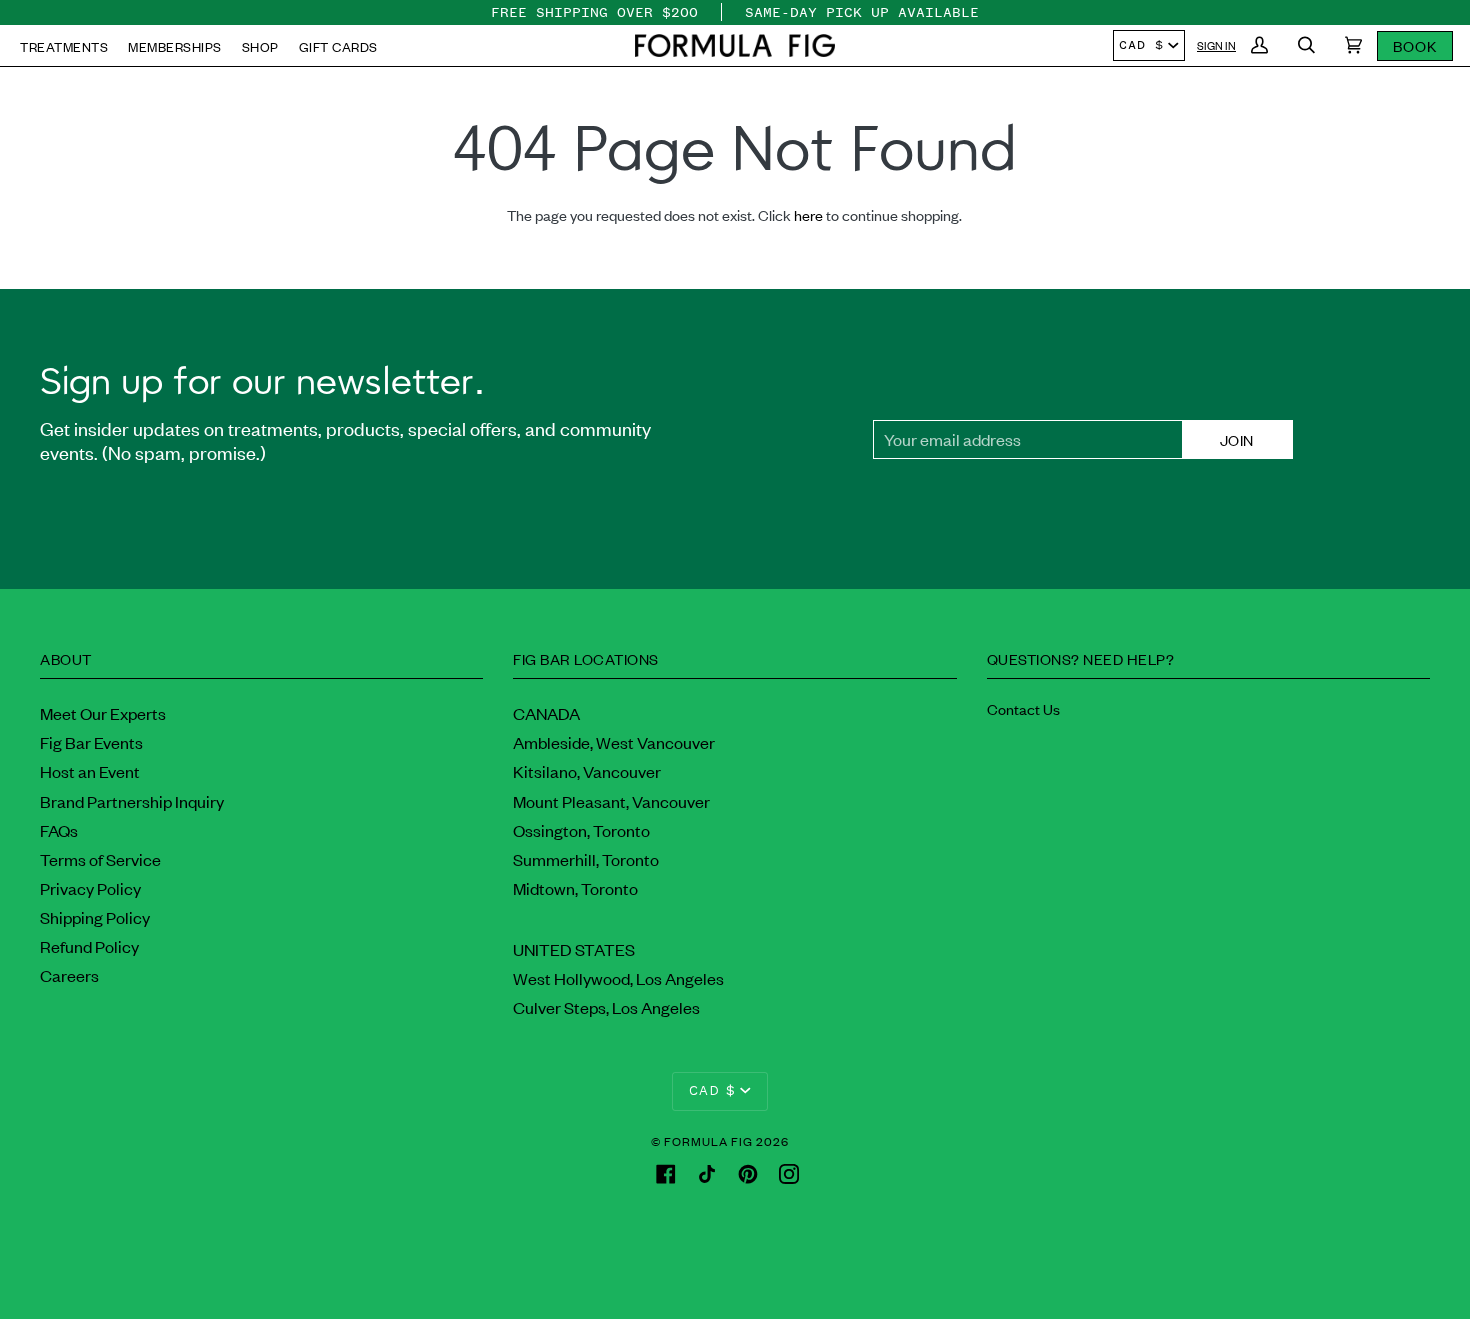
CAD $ (1141, 45)
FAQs (59, 830)
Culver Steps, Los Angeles (606, 1007)
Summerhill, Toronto (586, 859)
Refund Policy (89, 946)
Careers (69, 975)
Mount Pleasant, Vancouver (611, 801)
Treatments (64, 46)
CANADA (546, 713)
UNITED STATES (574, 949)
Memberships (175, 46)
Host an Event (90, 771)
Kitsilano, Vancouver (587, 771)
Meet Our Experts (103, 713)
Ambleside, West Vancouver (614, 742)
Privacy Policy (90, 888)
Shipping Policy (95, 917)
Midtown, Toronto (575, 888)
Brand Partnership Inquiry (132, 801)
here (808, 214)
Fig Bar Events (91, 742)
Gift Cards (338, 46)
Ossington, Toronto (581, 830)
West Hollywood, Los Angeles (618, 978)
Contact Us (1023, 708)
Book (1415, 45)
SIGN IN (1216, 45)
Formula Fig (708, 1141)
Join (1237, 439)
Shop (260, 46)
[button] (735, 45)
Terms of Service (100, 859)
